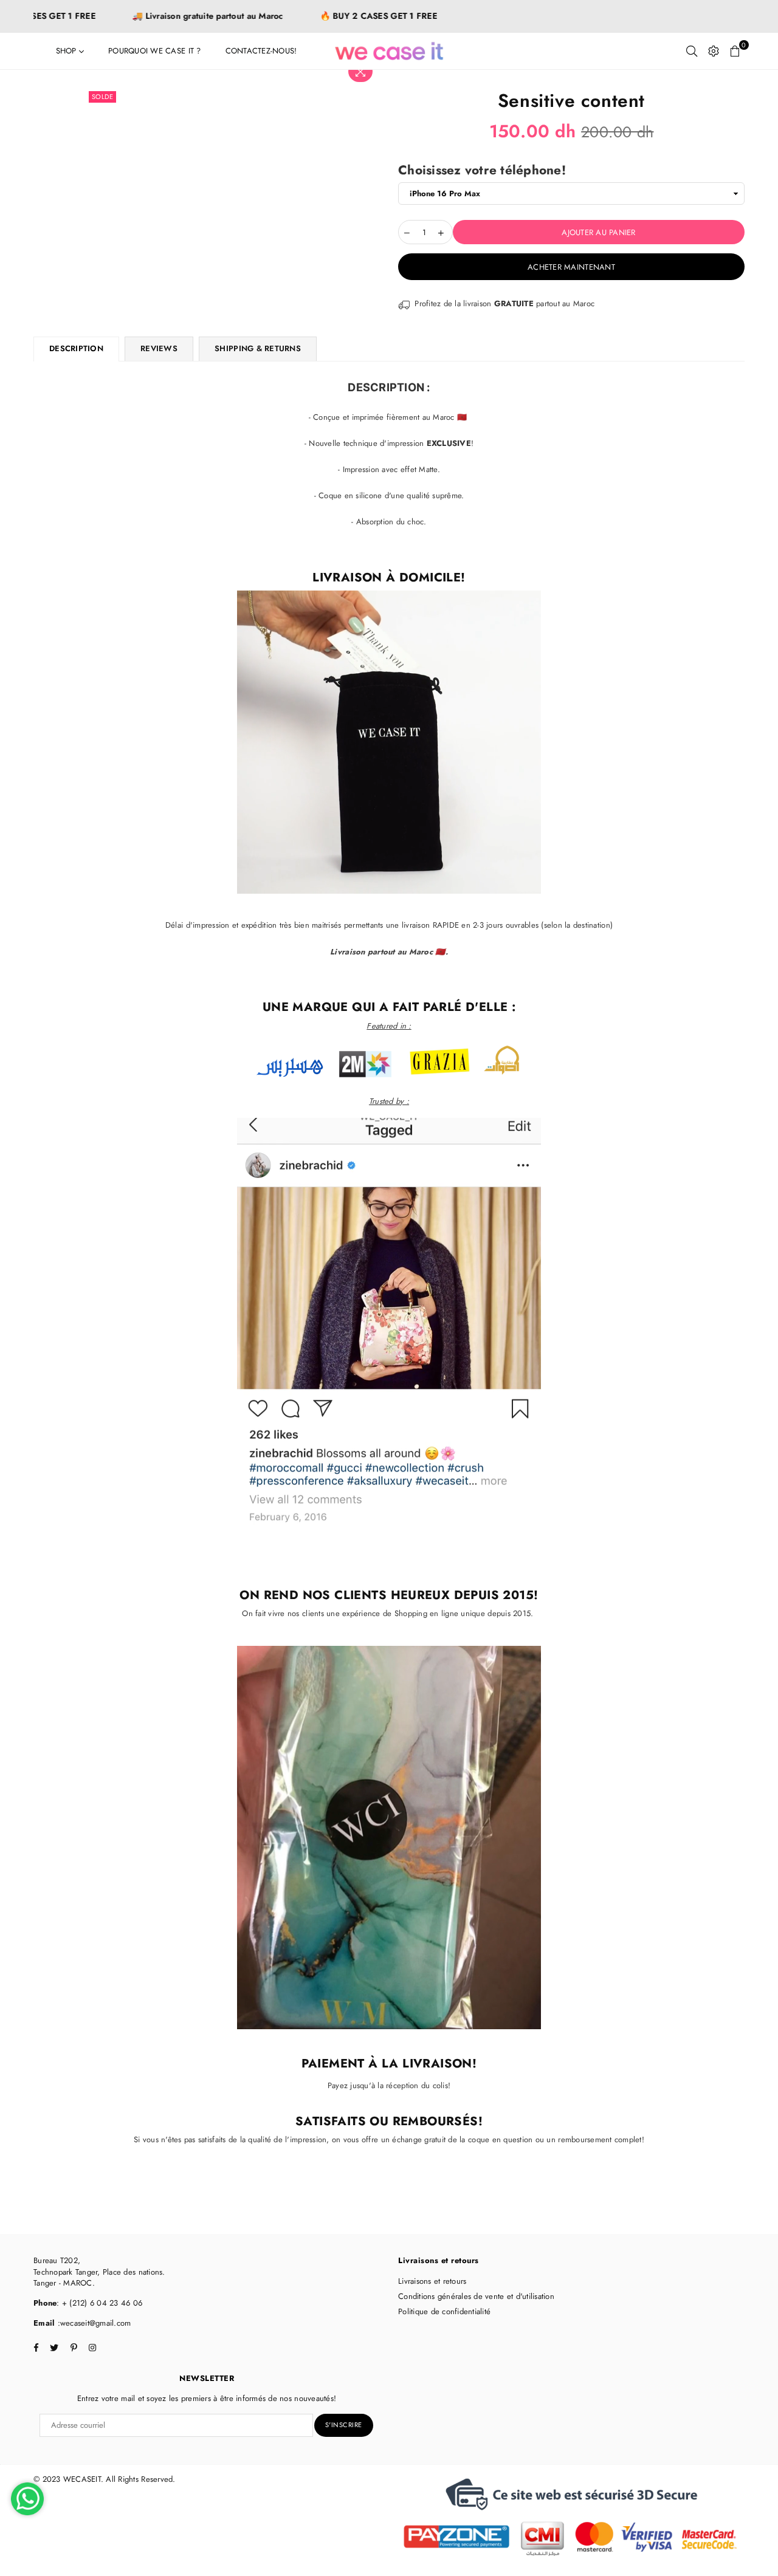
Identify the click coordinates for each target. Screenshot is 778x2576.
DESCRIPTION (76, 348)
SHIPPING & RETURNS (258, 348)
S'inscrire (344, 2425)
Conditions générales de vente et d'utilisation (476, 2296)
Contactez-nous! (261, 51)
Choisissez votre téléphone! (482, 170)
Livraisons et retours (432, 2281)
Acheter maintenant (571, 267)
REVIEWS (159, 348)
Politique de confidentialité (444, 2311)
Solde (103, 97)
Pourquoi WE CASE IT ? (154, 51)
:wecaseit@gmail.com (93, 2323)
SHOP (67, 51)
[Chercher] (692, 51)
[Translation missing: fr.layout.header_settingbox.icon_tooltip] (714, 51)
